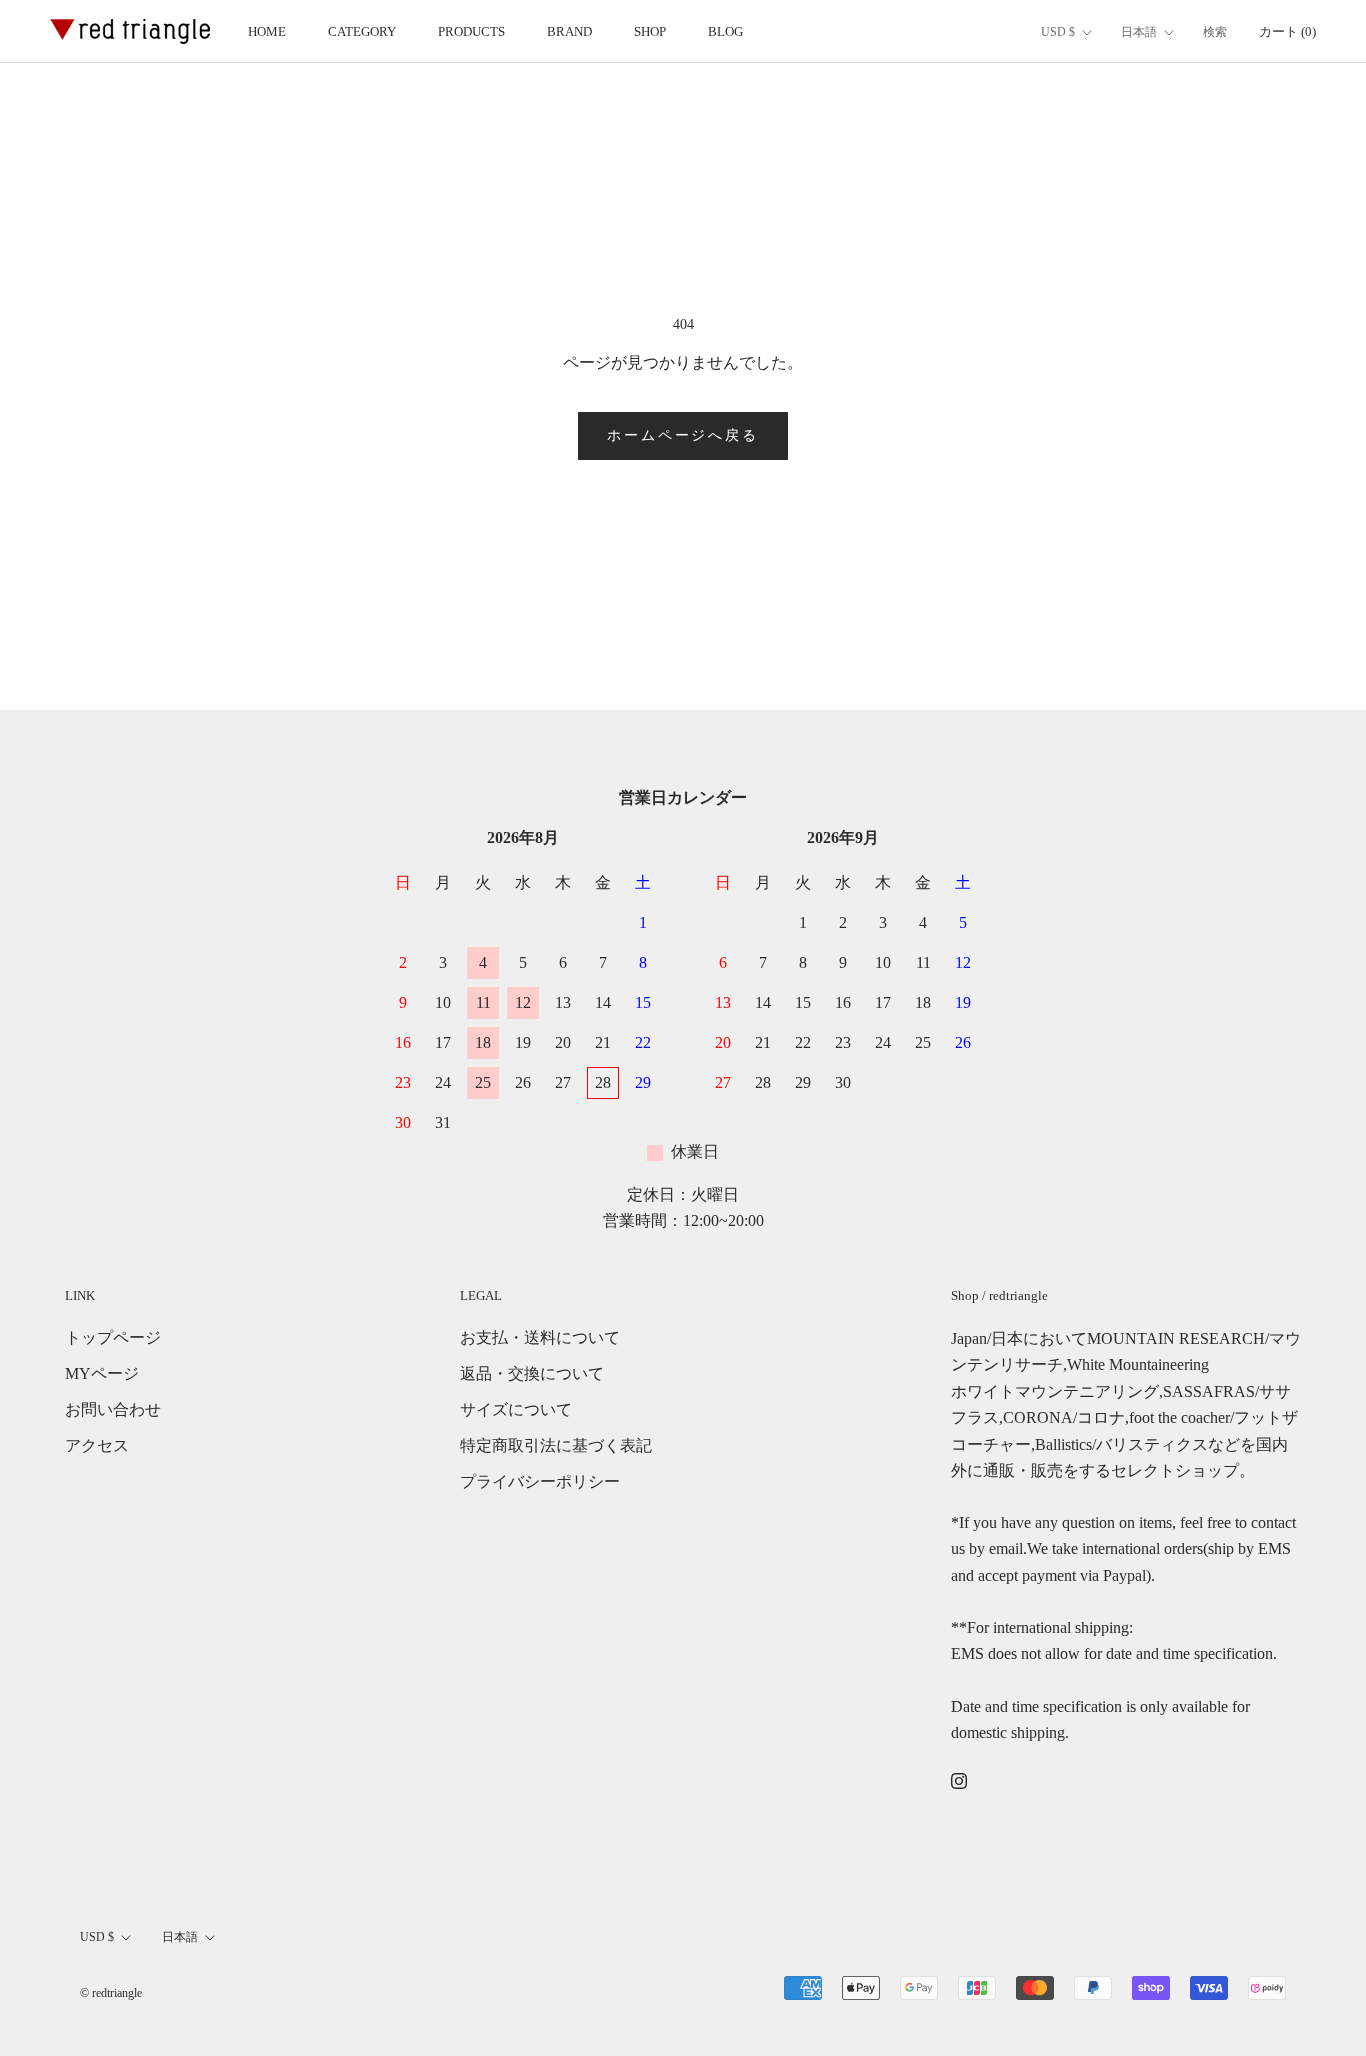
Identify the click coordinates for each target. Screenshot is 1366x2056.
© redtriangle (111, 1993)
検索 (1215, 32)
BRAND (569, 31)
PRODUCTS (471, 31)
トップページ (113, 1337)
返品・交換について (532, 1373)
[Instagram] (959, 1780)
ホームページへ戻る (682, 435)
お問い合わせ (113, 1409)
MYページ (102, 1373)
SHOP (650, 31)
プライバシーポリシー (540, 1481)
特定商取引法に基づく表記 (556, 1445)
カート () (1287, 31)
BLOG (725, 31)
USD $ (1058, 32)
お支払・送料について (540, 1337)
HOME (267, 31)
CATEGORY (362, 31)
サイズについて (516, 1409)
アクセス (97, 1445)
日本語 (1139, 32)
